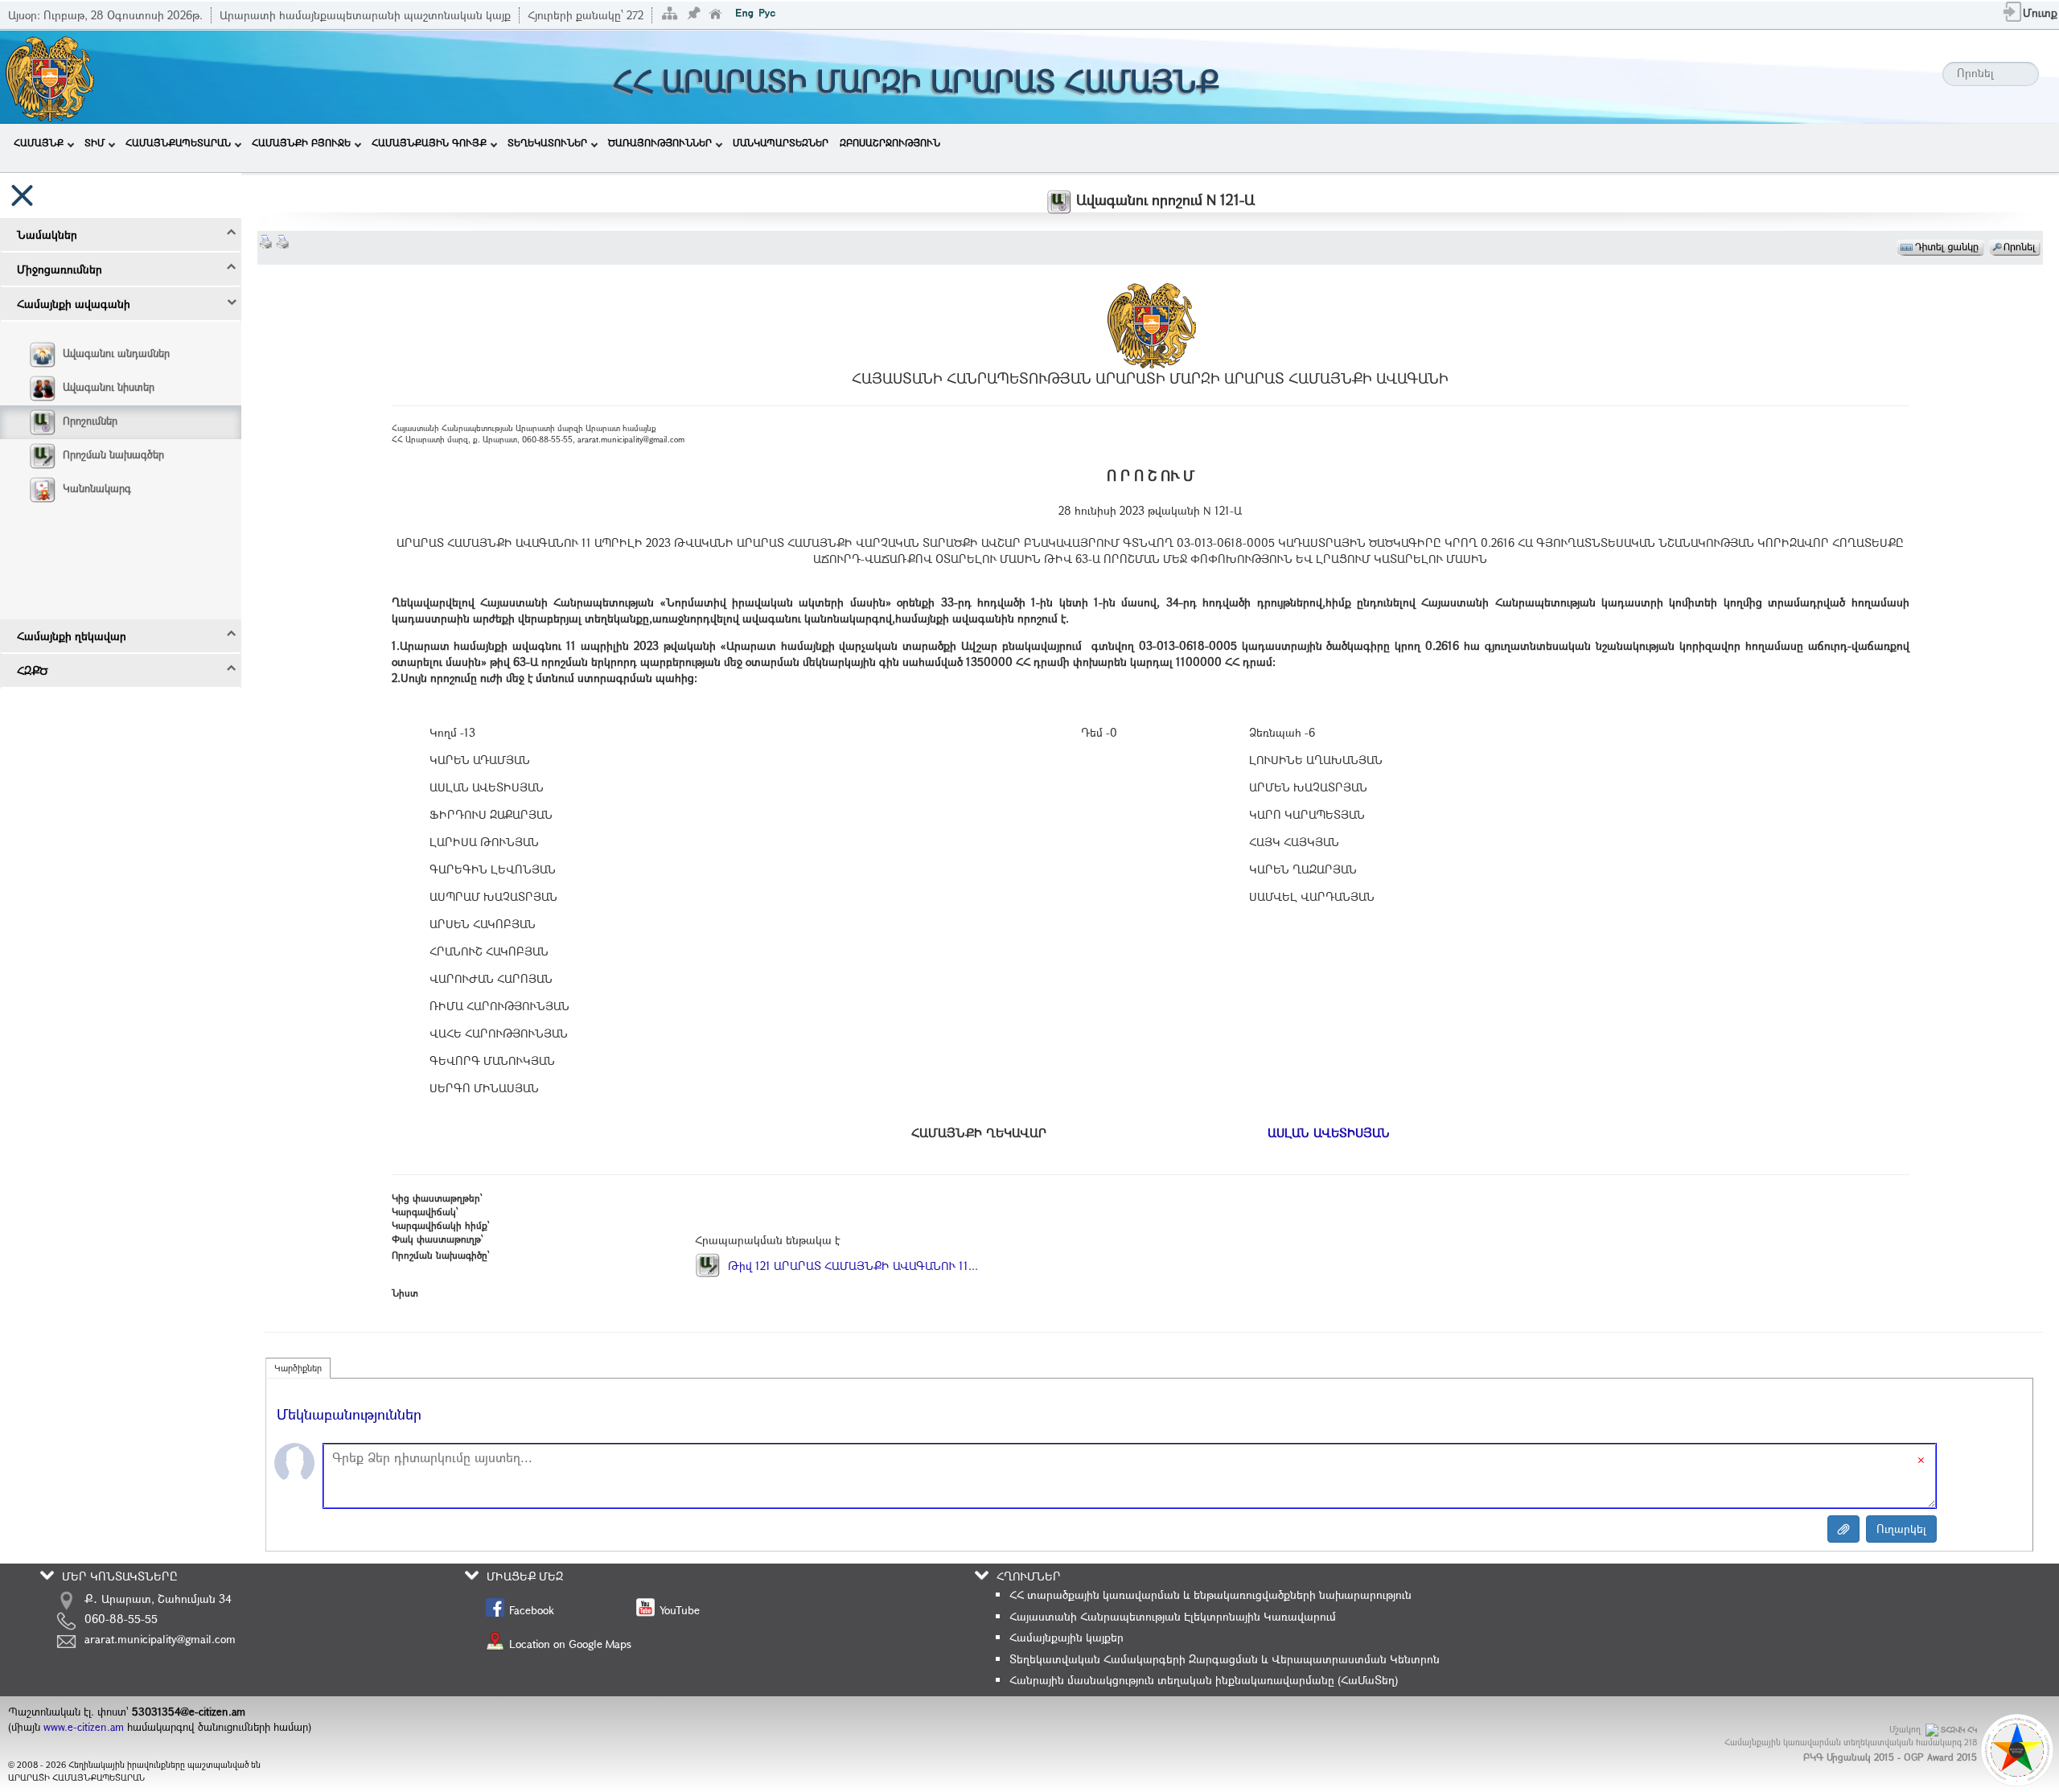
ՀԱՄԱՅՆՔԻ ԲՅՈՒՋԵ (301, 142)
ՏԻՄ (95, 142)
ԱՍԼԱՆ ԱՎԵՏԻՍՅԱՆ (1329, 1132)
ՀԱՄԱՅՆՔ (39, 142)
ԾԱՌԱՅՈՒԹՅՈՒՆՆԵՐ (660, 142)
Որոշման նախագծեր (113, 454)
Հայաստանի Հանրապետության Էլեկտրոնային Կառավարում (1173, 1616)
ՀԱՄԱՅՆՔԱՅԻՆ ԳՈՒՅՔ (429, 142)
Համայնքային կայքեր (1066, 1637)
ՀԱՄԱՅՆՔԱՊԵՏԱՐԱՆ (178, 142)
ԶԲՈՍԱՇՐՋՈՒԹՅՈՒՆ (890, 142)
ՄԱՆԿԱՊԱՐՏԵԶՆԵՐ (781, 142)
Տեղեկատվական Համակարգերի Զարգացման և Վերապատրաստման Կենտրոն (1225, 1659)
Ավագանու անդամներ (116, 353)
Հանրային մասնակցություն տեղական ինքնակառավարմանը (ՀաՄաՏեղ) (1204, 1680)
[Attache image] (1843, 1529)
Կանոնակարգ (97, 488)
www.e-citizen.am (84, 1727)
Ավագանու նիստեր (109, 387)
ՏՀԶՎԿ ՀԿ (1959, 1730)
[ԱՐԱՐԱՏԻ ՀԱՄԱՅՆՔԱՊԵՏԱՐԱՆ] (49, 75)
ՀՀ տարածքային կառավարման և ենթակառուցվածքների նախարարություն (1210, 1595)
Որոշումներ (90, 421)
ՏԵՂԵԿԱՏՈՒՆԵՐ (547, 142)
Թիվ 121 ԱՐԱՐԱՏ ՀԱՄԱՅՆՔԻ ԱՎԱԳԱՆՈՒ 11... (851, 1266)
